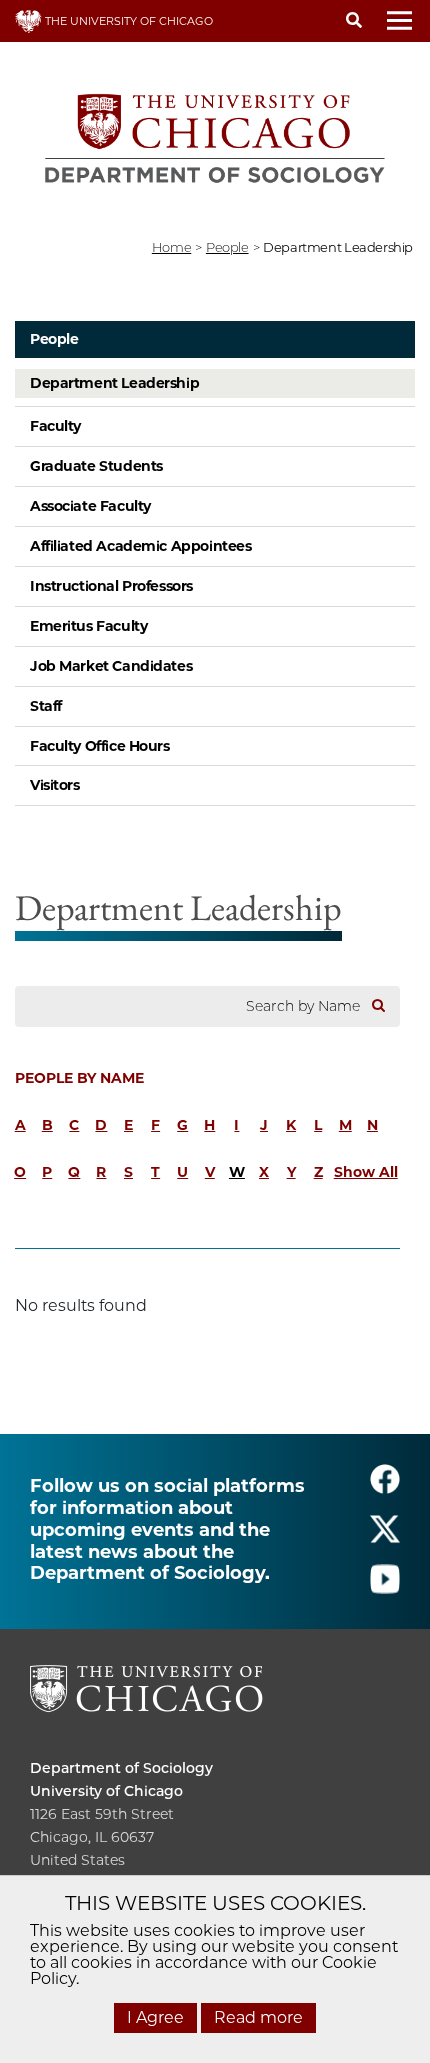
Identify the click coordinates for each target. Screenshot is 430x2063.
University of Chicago (106, 1791)
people (227, 247)
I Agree (155, 2017)
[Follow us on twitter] (385, 1537)
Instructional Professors (111, 586)
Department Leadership (114, 383)
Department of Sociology (121, 1768)
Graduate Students (96, 466)
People (54, 339)
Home (171, 247)
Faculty (55, 426)
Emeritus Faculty (88, 626)
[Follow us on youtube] (385, 1587)
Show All (366, 1172)
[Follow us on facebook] (385, 1487)
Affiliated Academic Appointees (140, 546)
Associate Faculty (90, 506)
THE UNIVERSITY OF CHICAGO (127, 21)
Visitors (55, 785)
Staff (46, 706)
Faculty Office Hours (100, 746)
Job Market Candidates (111, 666)
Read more (258, 2017)
